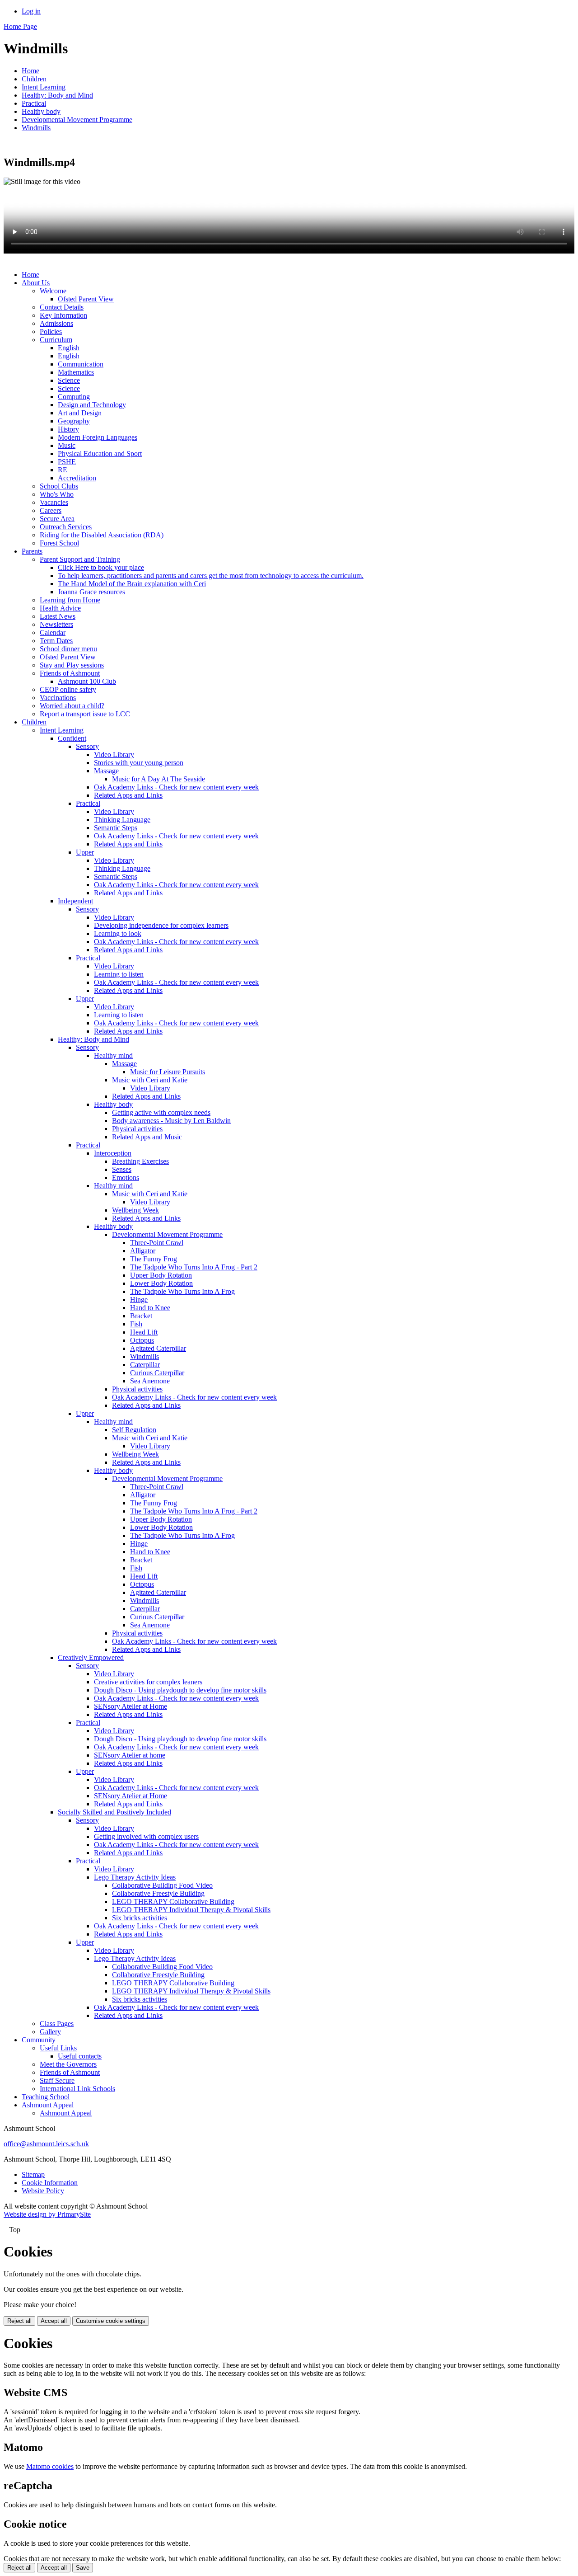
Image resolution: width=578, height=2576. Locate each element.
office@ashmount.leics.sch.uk (46, 2144)
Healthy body (41, 111)
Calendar (53, 632)
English (69, 348)
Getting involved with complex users (146, 1836)
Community (39, 2040)
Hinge (139, 1300)
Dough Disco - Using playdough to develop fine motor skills (180, 1690)
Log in (31, 11)
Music (67, 445)
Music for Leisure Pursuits (168, 1072)
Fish (136, 1324)
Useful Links (58, 2048)
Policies (51, 331)
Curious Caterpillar (157, 1373)
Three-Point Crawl (157, 1243)
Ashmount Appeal (48, 2105)
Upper (85, 852)
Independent (75, 901)
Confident (72, 738)
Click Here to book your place (101, 567)
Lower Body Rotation (161, 1283)
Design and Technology (92, 405)
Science (69, 380)
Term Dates (56, 641)
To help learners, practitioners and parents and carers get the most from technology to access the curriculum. (211, 576)
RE (63, 470)
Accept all (54, 2321)
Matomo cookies (50, 2466)
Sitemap (33, 2174)
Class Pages (57, 2024)
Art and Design (80, 413)
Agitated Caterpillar (158, 1348)
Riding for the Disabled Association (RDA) (102, 535)
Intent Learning (44, 87)
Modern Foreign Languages (98, 437)
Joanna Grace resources (91, 592)
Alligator (143, 1251)
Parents (32, 551)
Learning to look (118, 933)
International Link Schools (77, 2089)
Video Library (114, 754)
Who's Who (57, 494)
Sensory (87, 746)
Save (83, 2568)
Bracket (141, 1316)
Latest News (58, 616)
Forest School (59, 543)
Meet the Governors (68, 2064)
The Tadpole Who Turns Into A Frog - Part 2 (194, 1267)
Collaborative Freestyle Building (158, 1893)
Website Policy (43, 2191)
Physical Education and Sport (100, 454)
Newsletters (56, 624)
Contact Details (62, 307)
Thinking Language (122, 820)
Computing (74, 397)
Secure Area (57, 519)
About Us (36, 283)
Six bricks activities (140, 1918)
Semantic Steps (116, 828)
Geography (74, 421)
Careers (51, 510)
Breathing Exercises (140, 1161)
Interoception (113, 1153)
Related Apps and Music (147, 1137)
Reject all (19, 2321)
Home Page (20, 26)
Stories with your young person (139, 763)
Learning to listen (119, 974)
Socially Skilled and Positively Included (114, 1812)
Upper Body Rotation (161, 1275)
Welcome (53, 291)
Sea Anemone (150, 1381)
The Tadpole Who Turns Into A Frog (182, 1291)
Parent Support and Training (80, 559)
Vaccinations (58, 698)
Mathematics (76, 372)
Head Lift (144, 1332)
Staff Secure (57, 2080)
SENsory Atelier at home (130, 1755)
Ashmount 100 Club (87, 681)
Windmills (36, 128)
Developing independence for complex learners (161, 925)
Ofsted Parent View (86, 299)
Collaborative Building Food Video (162, 1885)
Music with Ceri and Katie (150, 1080)
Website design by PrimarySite (47, 2214)
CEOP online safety (68, 689)
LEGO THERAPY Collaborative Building (173, 1901)
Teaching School (46, 2097)
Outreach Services (66, 527)
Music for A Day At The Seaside (158, 779)
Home (30, 71)
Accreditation (77, 478)
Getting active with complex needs (161, 1112)
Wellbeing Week (135, 1210)
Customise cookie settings (111, 2321)
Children (34, 79)
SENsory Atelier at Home (131, 1706)
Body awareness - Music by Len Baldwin (171, 1121)
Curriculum (56, 340)
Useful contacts (80, 2056)
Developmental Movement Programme (77, 120)
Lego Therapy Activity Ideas (135, 1877)
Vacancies (54, 502)
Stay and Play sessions (72, 665)
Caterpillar (145, 1365)
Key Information (63, 315)
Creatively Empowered (91, 1657)
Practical (34, 103)
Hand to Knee (150, 1308)
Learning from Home (70, 600)
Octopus (142, 1340)
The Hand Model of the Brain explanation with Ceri (132, 584)
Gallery (50, 2032)
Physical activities (137, 1129)
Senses (122, 1169)
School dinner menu (68, 649)
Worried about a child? (72, 706)
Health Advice (60, 608)
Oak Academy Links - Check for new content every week (176, 787)
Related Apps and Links (128, 795)
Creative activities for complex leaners (148, 1682)
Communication (81, 364)
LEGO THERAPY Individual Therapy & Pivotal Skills (191, 1910)
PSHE (67, 462)
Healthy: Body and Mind (57, 95)
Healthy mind (113, 1055)
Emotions (126, 1178)
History (68, 429)
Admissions (56, 323)
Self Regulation (134, 1430)
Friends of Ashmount (70, 673)
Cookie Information (50, 2183)
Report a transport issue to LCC (85, 714)
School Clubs (59, 486)
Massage (106, 771)
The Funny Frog (154, 1259)
